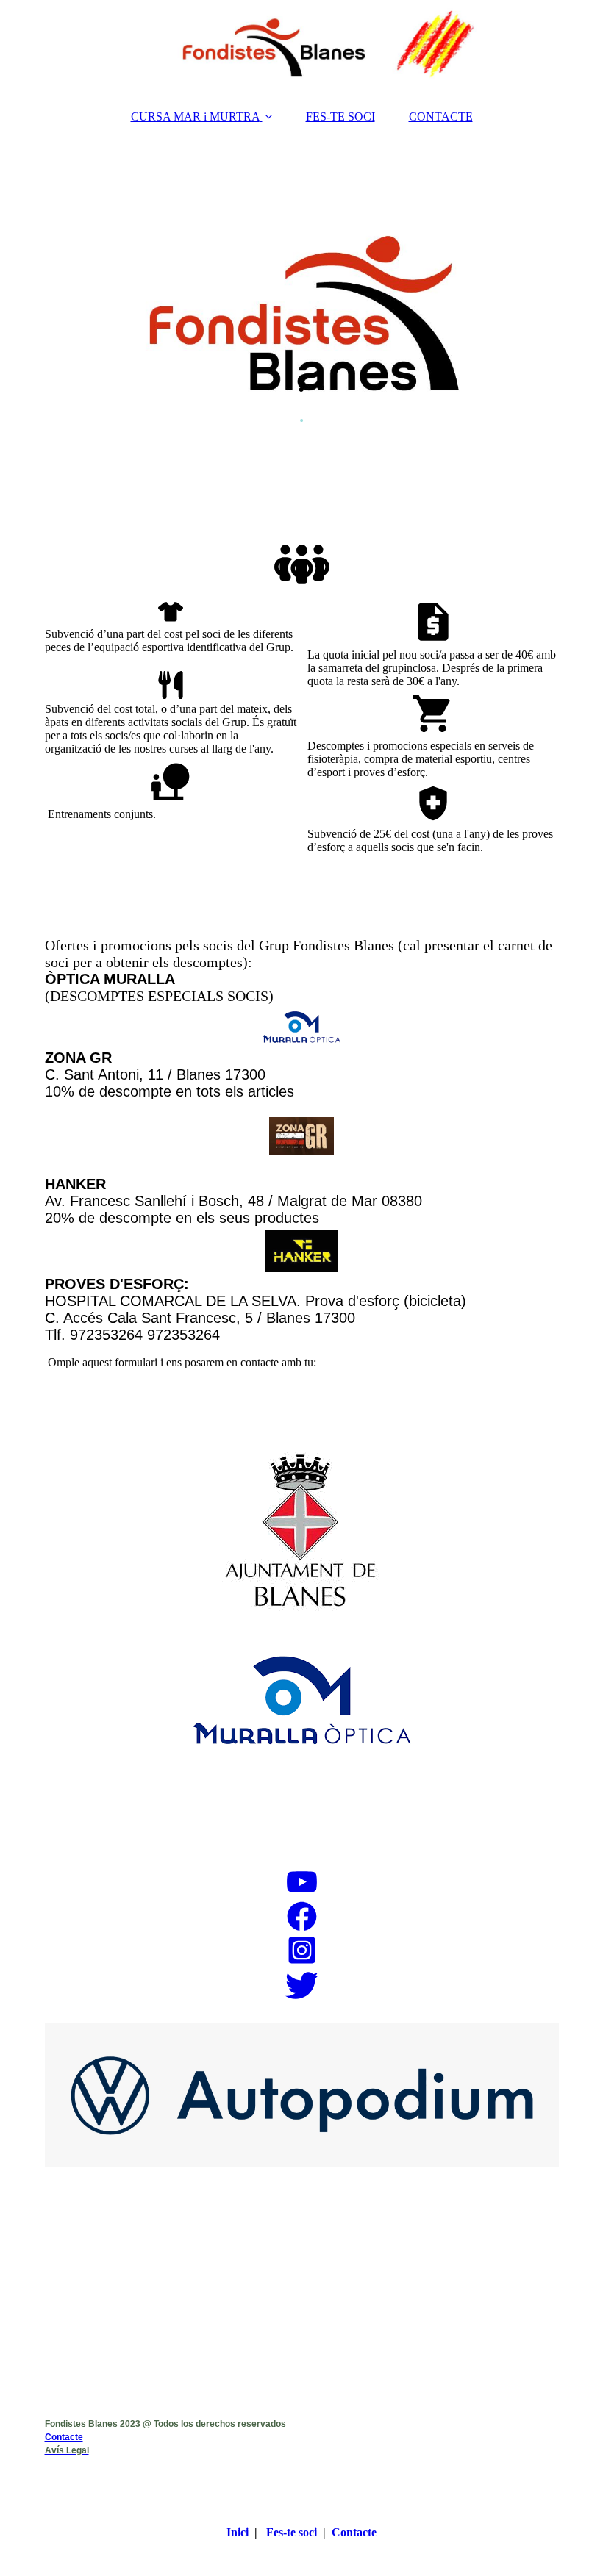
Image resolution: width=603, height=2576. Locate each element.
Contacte (64, 2437)
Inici (238, 2532)
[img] (302, 48)
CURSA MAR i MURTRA (195, 116)
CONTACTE (441, 116)
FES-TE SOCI (340, 116)
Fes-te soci (292, 2532)
